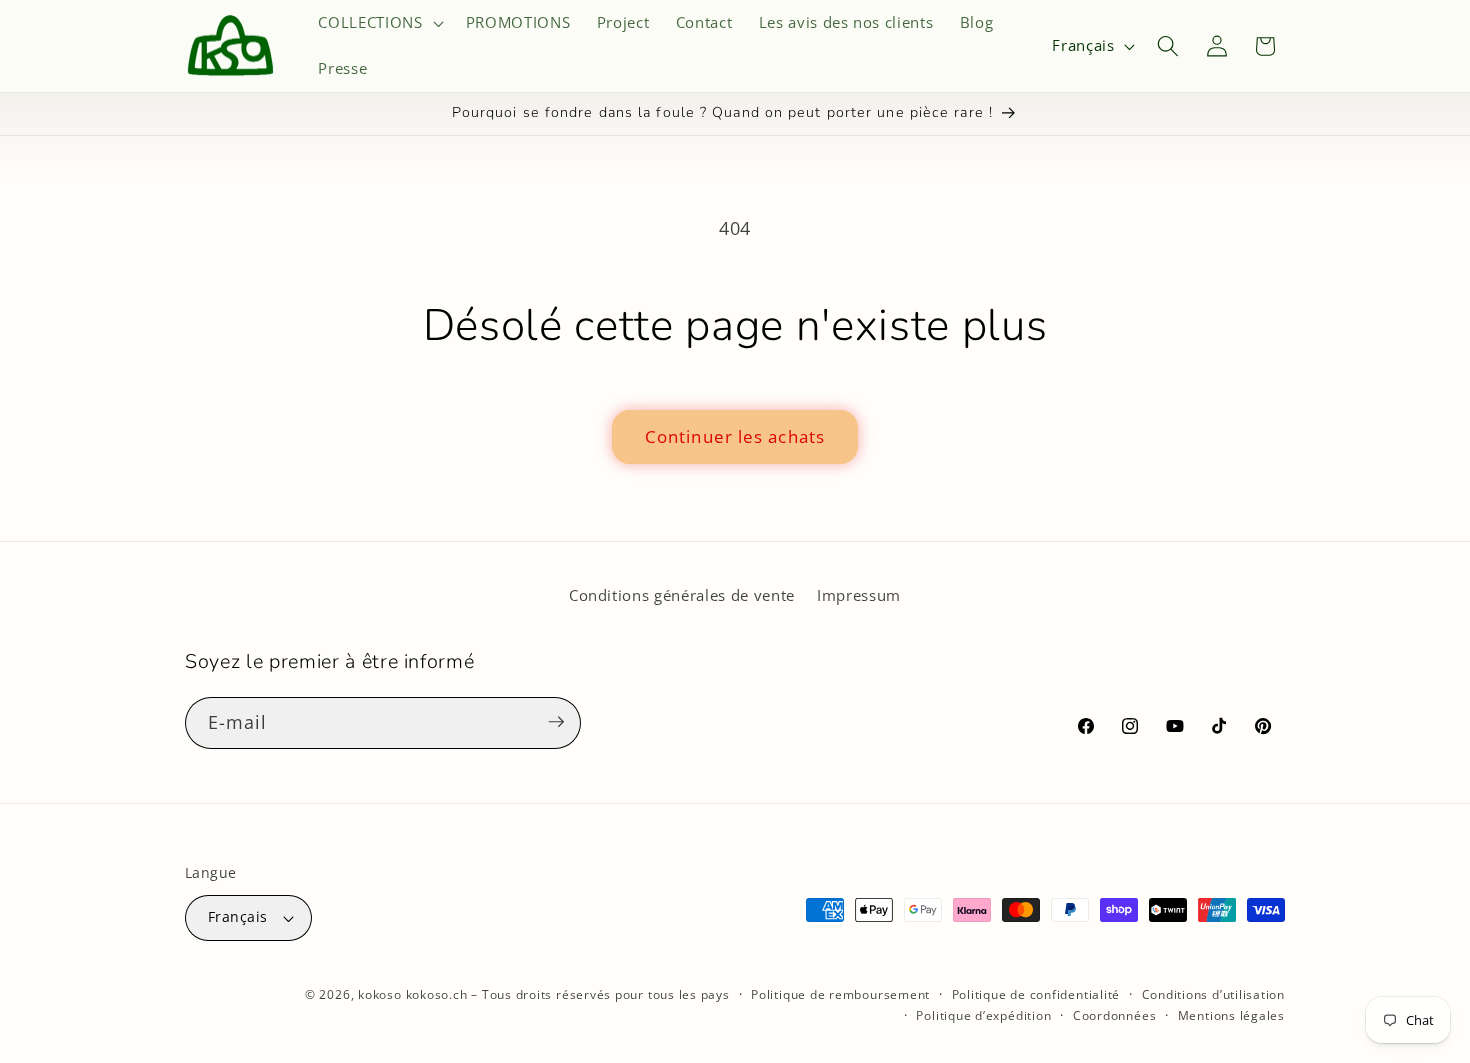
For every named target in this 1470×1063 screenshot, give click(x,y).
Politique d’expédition (983, 1015)
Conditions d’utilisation (1213, 994)
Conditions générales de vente (682, 595)
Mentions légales (1231, 1015)
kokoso (380, 994)
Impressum (859, 595)
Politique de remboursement (840, 994)
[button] (378, 23)
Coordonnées (1114, 1015)
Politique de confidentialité (1036, 994)
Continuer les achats (735, 436)
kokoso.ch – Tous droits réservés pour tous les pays (568, 994)
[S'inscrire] (556, 722)
